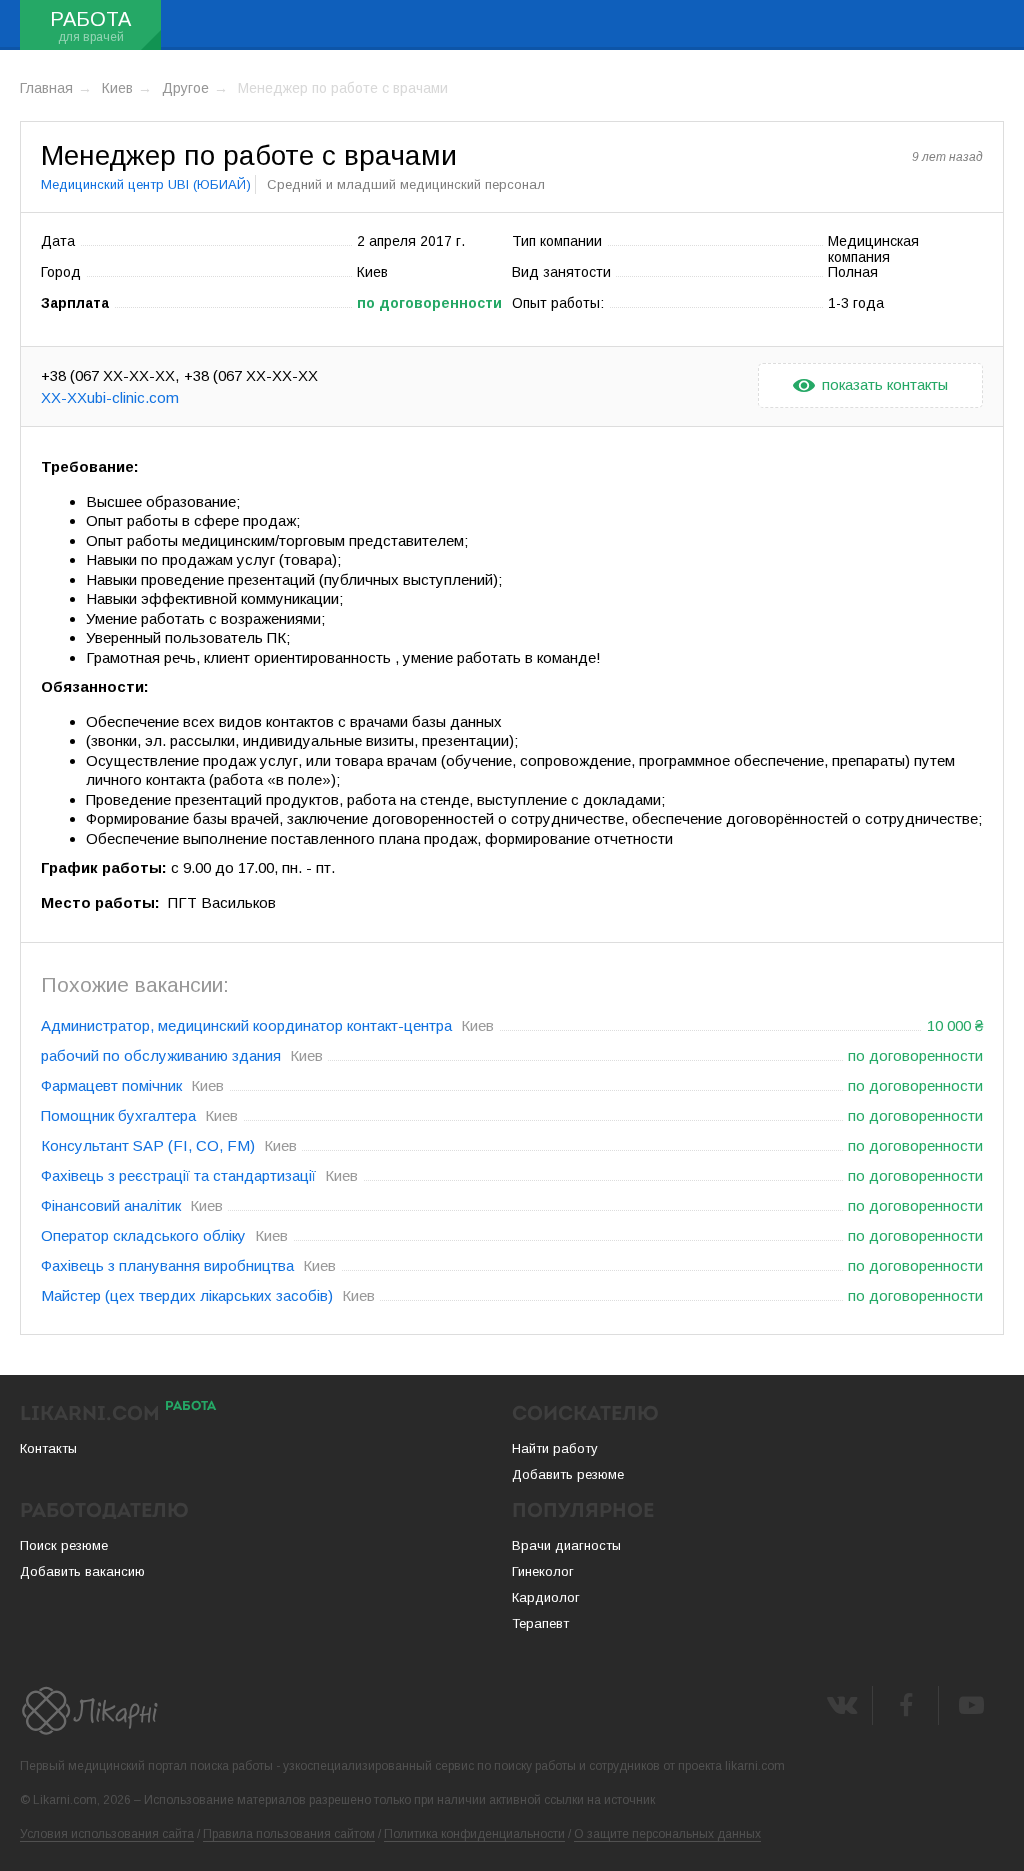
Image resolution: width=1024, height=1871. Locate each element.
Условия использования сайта (107, 1834)
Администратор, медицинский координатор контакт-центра (246, 1025)
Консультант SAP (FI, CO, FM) (148, 1145)
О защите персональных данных (667, 1834)
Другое (185, 88)
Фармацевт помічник (111, 1085)
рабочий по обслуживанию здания (161, 1055)
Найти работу (555, 1448)
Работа (90, 19)
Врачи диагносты (566, 1545)
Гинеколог (543, 1571)
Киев (117, 88)
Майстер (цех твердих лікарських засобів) (187, 1295)
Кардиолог (546, 1597)
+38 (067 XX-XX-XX (108, 375)
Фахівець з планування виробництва (167, 1265)
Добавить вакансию (82, 1571)
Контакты (48, 1448)
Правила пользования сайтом (289, 1834)
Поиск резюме (64, 1545)
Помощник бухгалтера (118, 1115)
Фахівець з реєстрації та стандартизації (178, 1175)
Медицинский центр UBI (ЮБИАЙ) (146, 184)
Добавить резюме (568, 1474)
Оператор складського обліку (143, 1235)
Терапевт (540, 1623)
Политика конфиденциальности (474, 1834)
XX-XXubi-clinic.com (110, 397)
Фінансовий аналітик (111, 1205)
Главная (46, 88)
